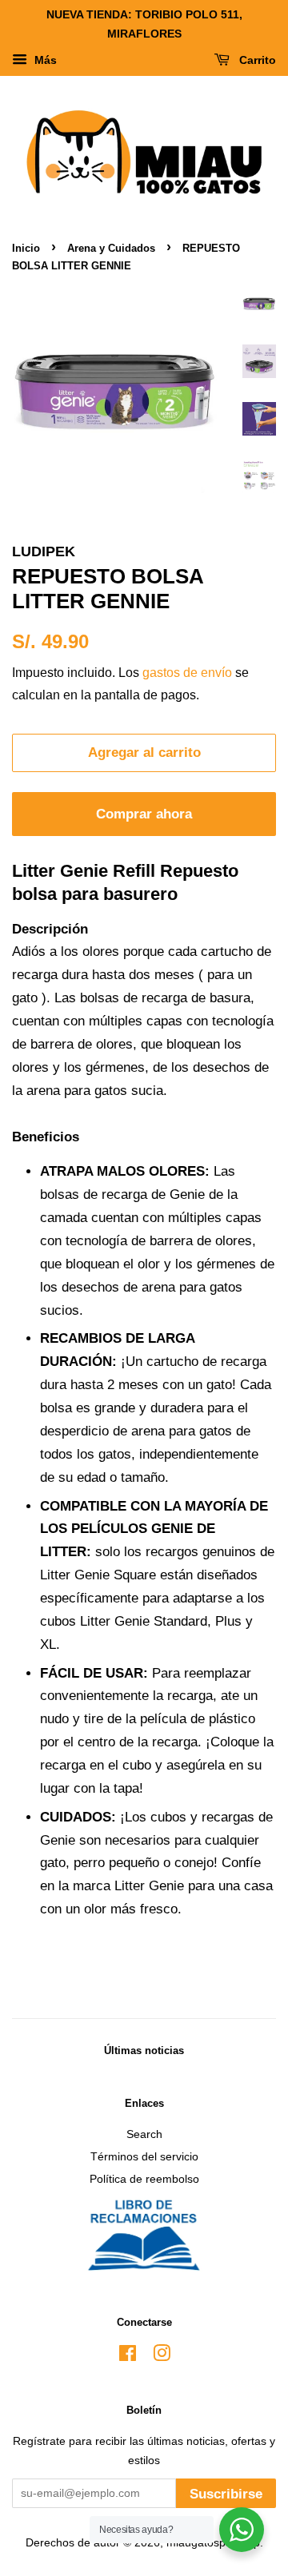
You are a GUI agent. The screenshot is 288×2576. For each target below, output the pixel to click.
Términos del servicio (144, 2156)
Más (44, 60)
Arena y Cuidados (111, 248)
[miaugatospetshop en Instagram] (162, 2356)
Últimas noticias (144, 2050)
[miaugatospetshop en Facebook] (128, 2356)
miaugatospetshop (213, 2542)
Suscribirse (226, 2494)
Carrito (256, 60)
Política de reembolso (144, 2179)
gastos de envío (187, 673)
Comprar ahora (144, 814)
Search (144, 2134)
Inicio (26, 248)
